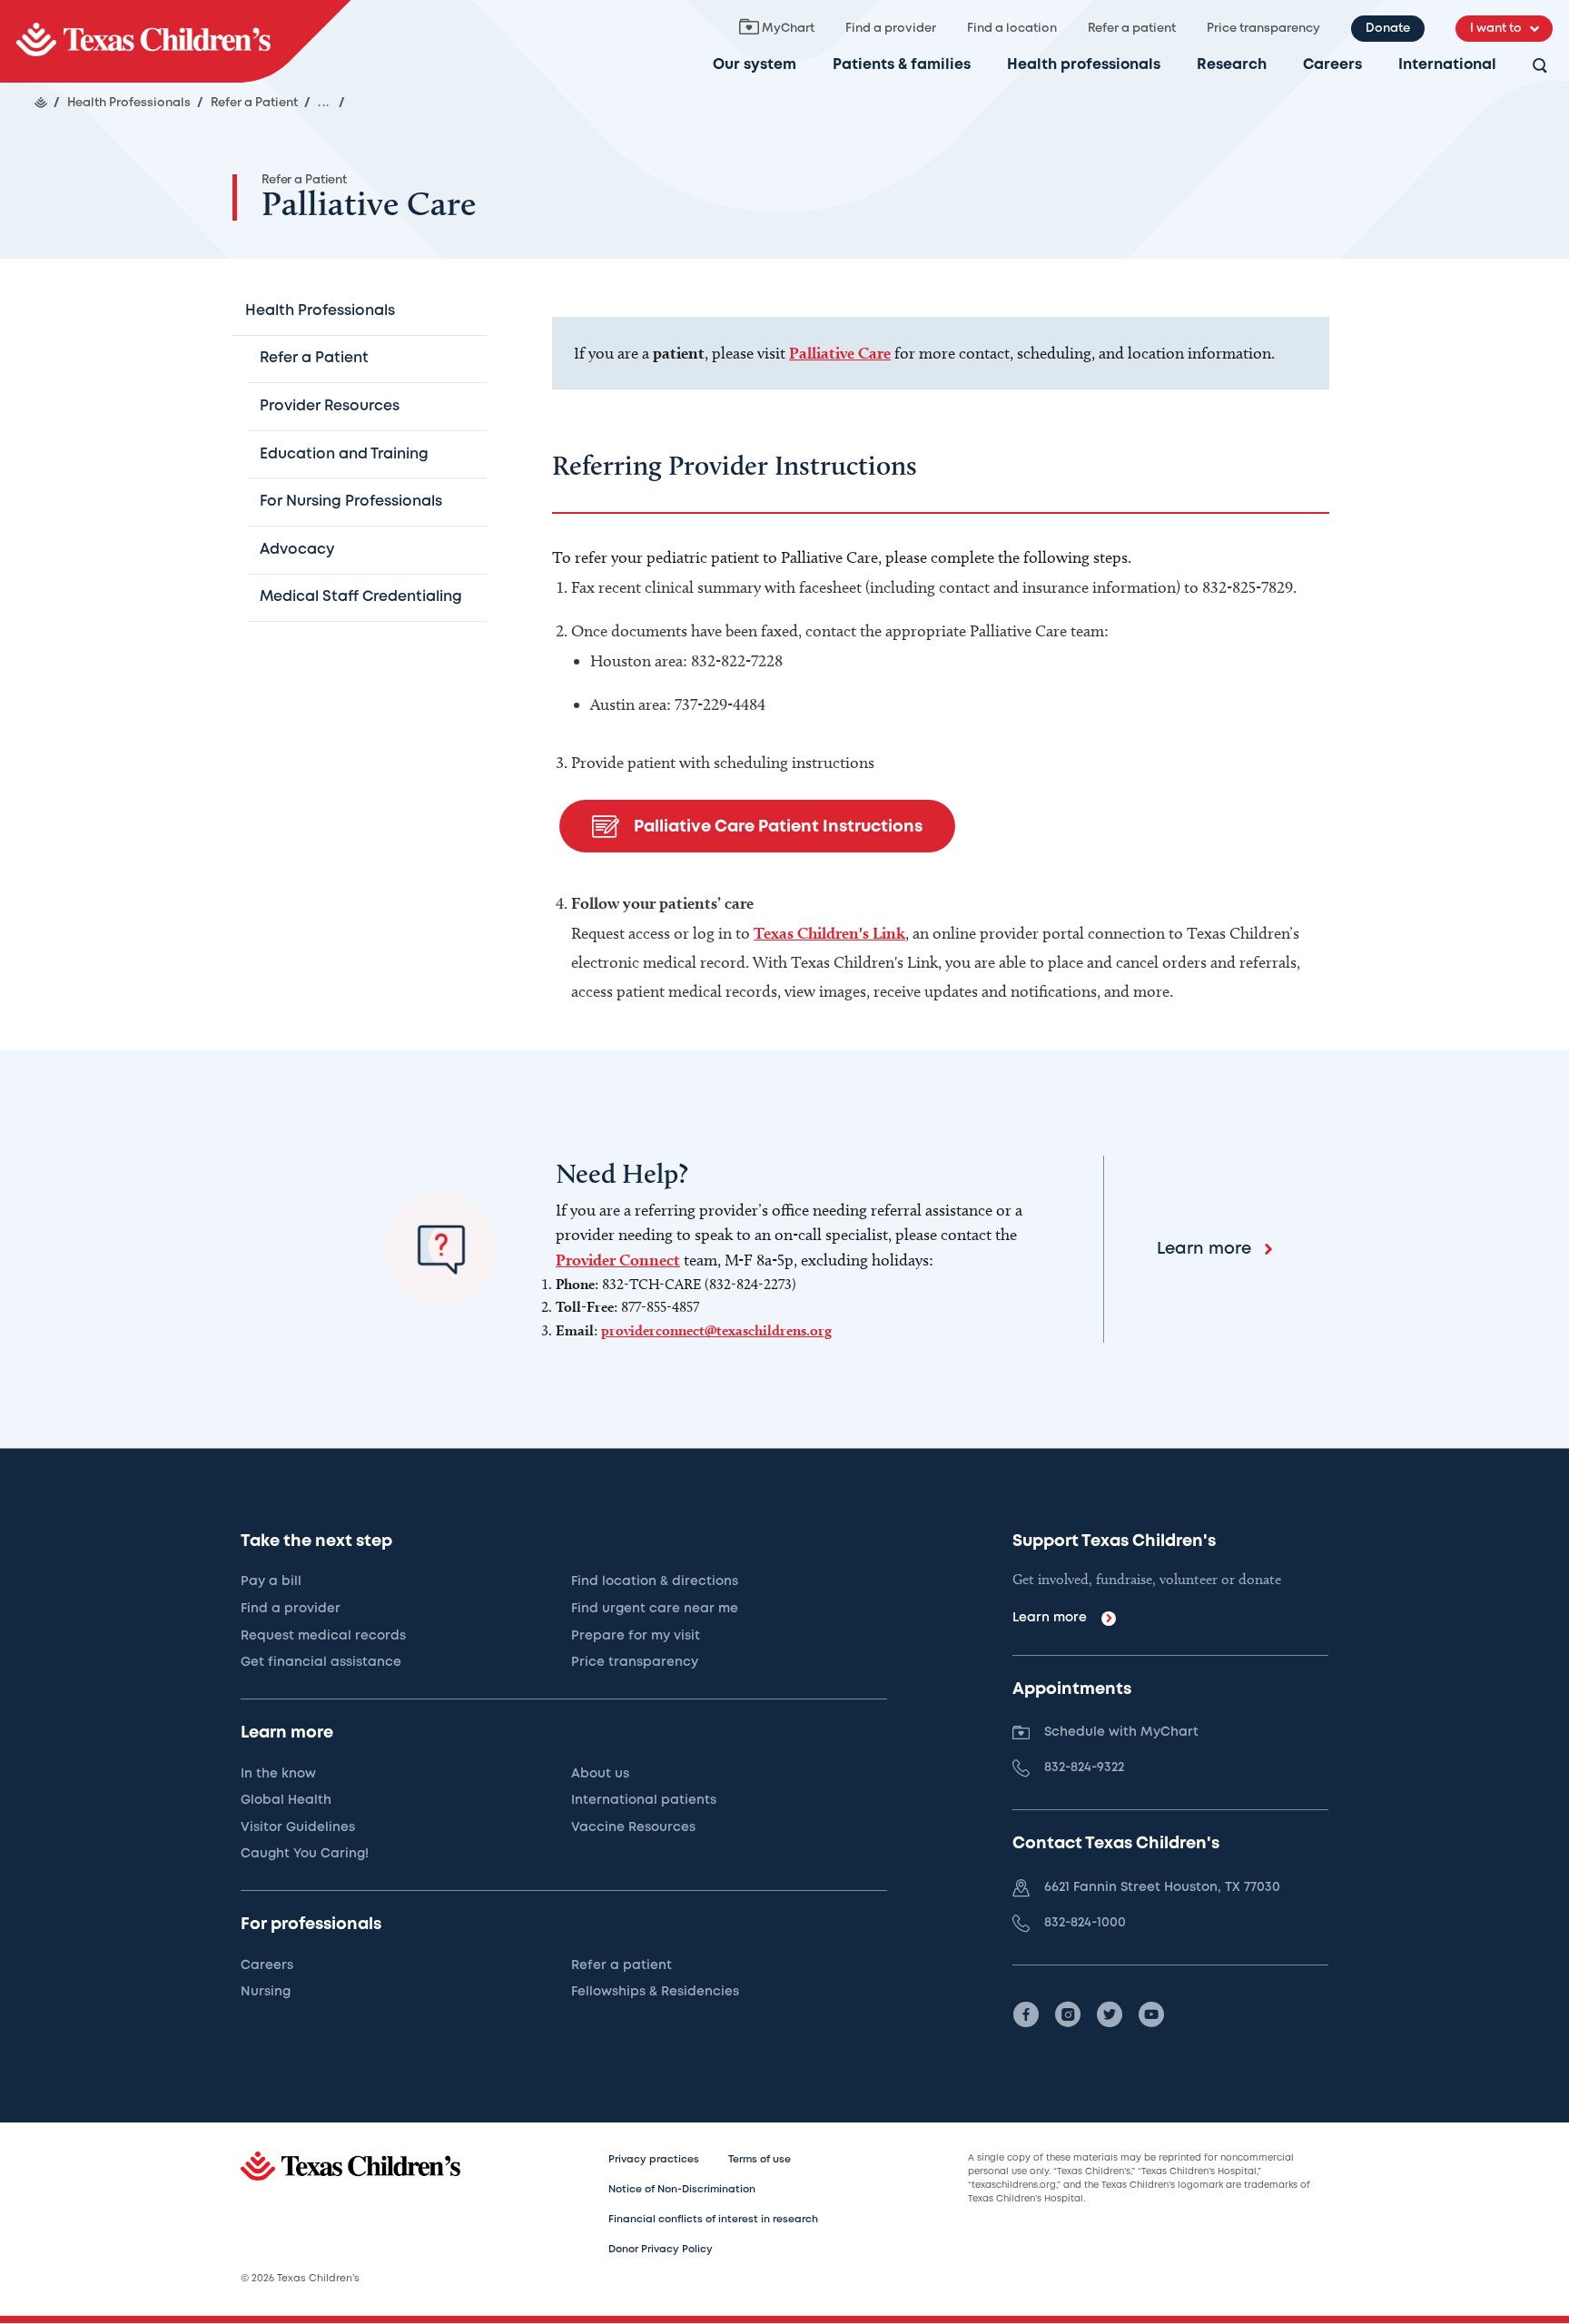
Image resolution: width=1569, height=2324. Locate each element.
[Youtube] (1151, 2014)
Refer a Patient (304, 180)
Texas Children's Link (829, 933)
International (1447, 65)
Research (1232, 65)
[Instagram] (1068, 2014)
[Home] (41, 103)
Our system (755, 65)
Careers (1332, 65)
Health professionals (1084, 65)
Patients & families (902, 65)
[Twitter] (1110, 2014)
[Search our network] (1540, 67)
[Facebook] (1026, 2014)
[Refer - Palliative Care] (175, 41)
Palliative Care (840, 353)
